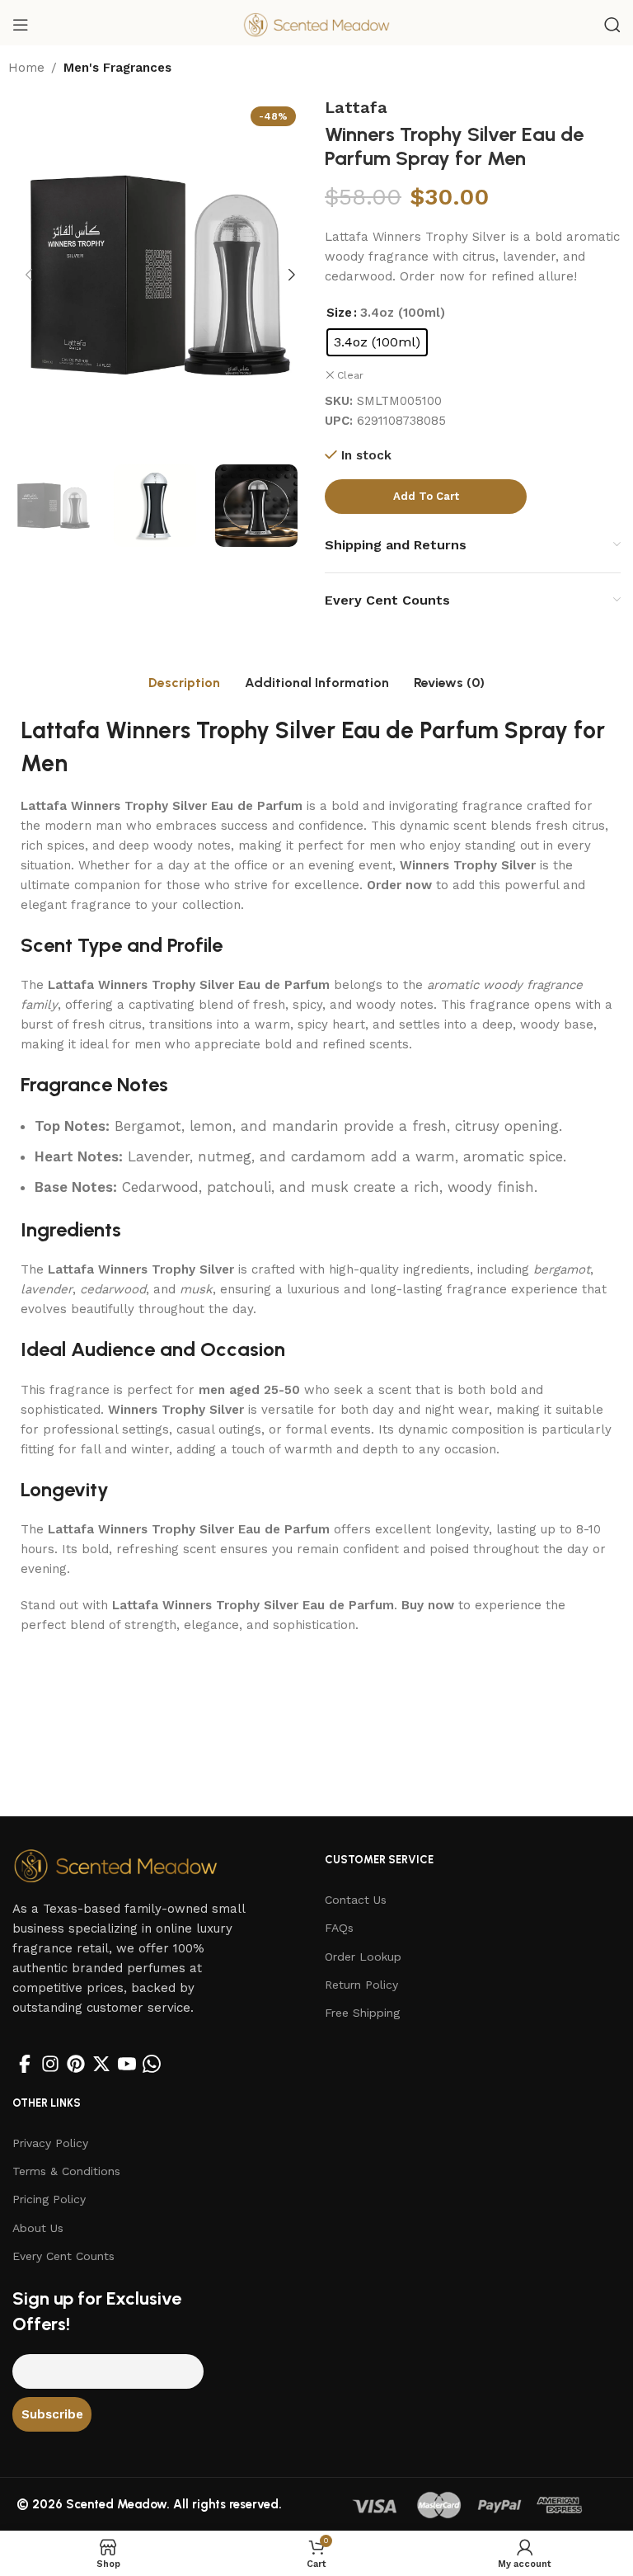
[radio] (377, 342)
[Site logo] (316, 24)
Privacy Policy (50, 2143)
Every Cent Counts (63, 2256)
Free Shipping (362, 2013)
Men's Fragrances (117, 68)
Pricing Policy (49, 2199)
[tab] (184, 683)
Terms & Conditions (66, 2171)
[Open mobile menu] (21, 25)
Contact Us (356, 1900)
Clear (350, 375)
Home (26, 68)
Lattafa (356, 107)
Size (339, 313)
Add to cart (426, 496)
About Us (38, 2228)
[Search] (612, 25)
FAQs (339, 1928)
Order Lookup (363, 1957)
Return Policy (361, 1985)
